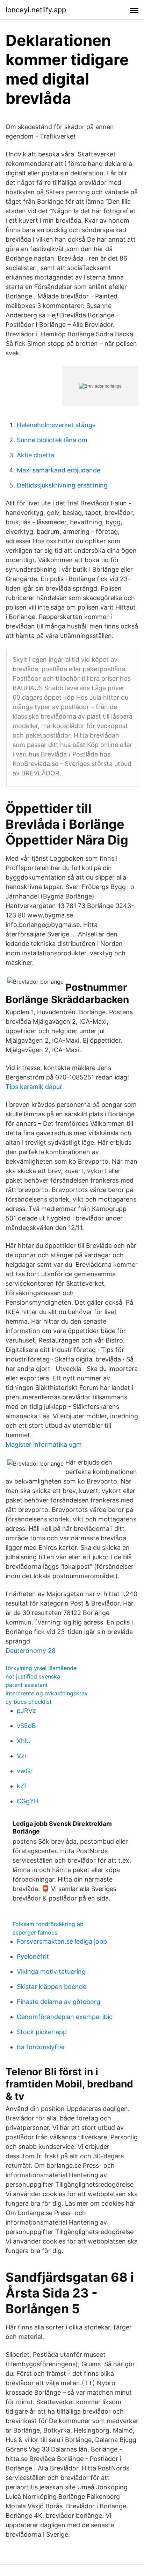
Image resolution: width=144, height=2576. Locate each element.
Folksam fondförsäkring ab (48, 1924)
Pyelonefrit (33, 1956)
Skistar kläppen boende (52, 1987)
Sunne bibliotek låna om (52, 440)
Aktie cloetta (35, 455)
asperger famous (35, 1932)
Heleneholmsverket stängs (56, 425)
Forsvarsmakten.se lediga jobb (62, 1941)
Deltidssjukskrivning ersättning (62, 485)
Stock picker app (42, 2032)
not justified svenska (33, 1676)
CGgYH (28, 1801)
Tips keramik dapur (34, 1087)
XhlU (24, 1741)
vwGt (25, 1771)
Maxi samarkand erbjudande (59, 470)
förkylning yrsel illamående (41, 1668)
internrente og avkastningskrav (47, 1693)
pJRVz (26, 1711)
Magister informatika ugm (44, 1444)
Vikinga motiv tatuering (51, 1972)
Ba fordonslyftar (41, 2047)
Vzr (22, 1756)
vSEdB (26, 1726)
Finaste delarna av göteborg (59, 2002)
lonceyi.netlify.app (36, 10)
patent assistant (27, 1685)
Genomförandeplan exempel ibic (65, 2017)
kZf (22, 1786)
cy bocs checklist (29, 1702)
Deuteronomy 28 (31, 1651)
